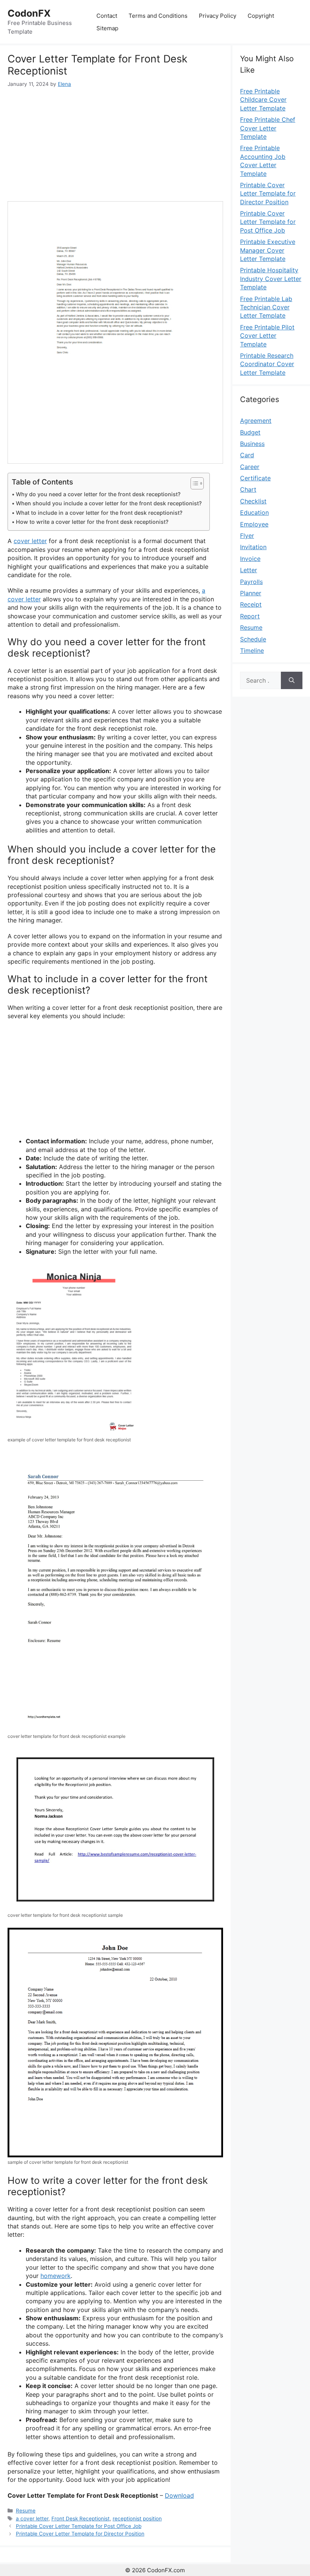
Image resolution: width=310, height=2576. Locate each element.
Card (247, 455)
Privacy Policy (218, 16)
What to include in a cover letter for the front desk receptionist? (99, 513)
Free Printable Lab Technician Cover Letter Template (266, 307)
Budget (250, 432)
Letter (249, 570)
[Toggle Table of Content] (193, 483)
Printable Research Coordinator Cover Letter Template (267, 364)
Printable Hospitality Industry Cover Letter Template (271, 279)
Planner (251, 593)
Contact (107, 16)
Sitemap (107, 28)
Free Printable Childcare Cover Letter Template (263, 100)
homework (56, 2276)
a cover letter (32, 2519)
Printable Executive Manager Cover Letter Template (268, 250)
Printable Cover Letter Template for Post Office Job (79, 2526)
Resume (26, 2511)
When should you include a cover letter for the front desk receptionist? (109, 503)
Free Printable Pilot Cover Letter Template (267, 336)
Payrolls (251, 582)
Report (250, 616)
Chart (248, 489)
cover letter (30, 541)
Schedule (253, 639)
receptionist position (137, 2519)
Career (250, 467)
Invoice (250, 559)
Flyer (247, 536)
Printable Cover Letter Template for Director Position (80, 2534)
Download (179, 2495)
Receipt (251, 604)
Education (254, 512)
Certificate (255, 478)
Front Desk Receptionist (81, 2519)
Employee (254, 524)
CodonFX (29, 13)
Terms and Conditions (158, 16)
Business (252, 444)
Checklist (253, 501)
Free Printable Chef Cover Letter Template (268, 128)
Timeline (252, 651)
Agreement (256, 421)
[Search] (292, 680)
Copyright (261, 16)
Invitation (253, 547)
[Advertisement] (115, 144)
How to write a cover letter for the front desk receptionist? (92, 522)
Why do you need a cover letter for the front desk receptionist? (98, 494)
